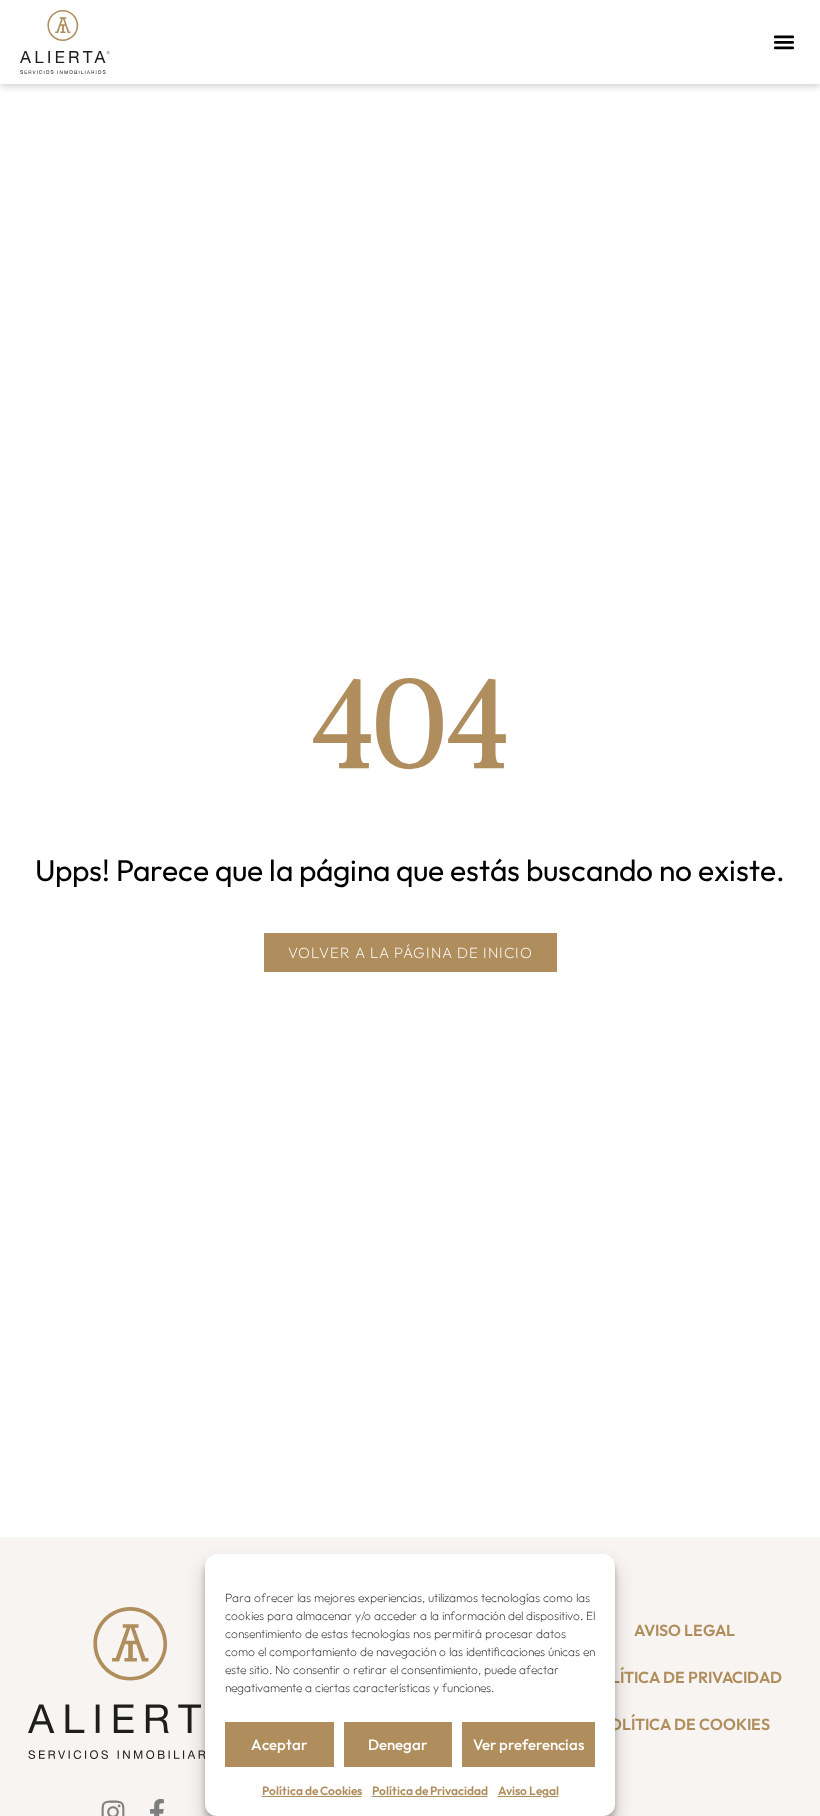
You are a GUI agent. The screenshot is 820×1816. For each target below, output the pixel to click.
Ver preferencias (528, 1744)
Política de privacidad (685, 1677)
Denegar (397, 1744)
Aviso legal (684, 1630)
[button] (783, 41)
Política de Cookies (312, 1790)
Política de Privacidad (430, 1790)
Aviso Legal (528, 1790)
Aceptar (279, 1744)
